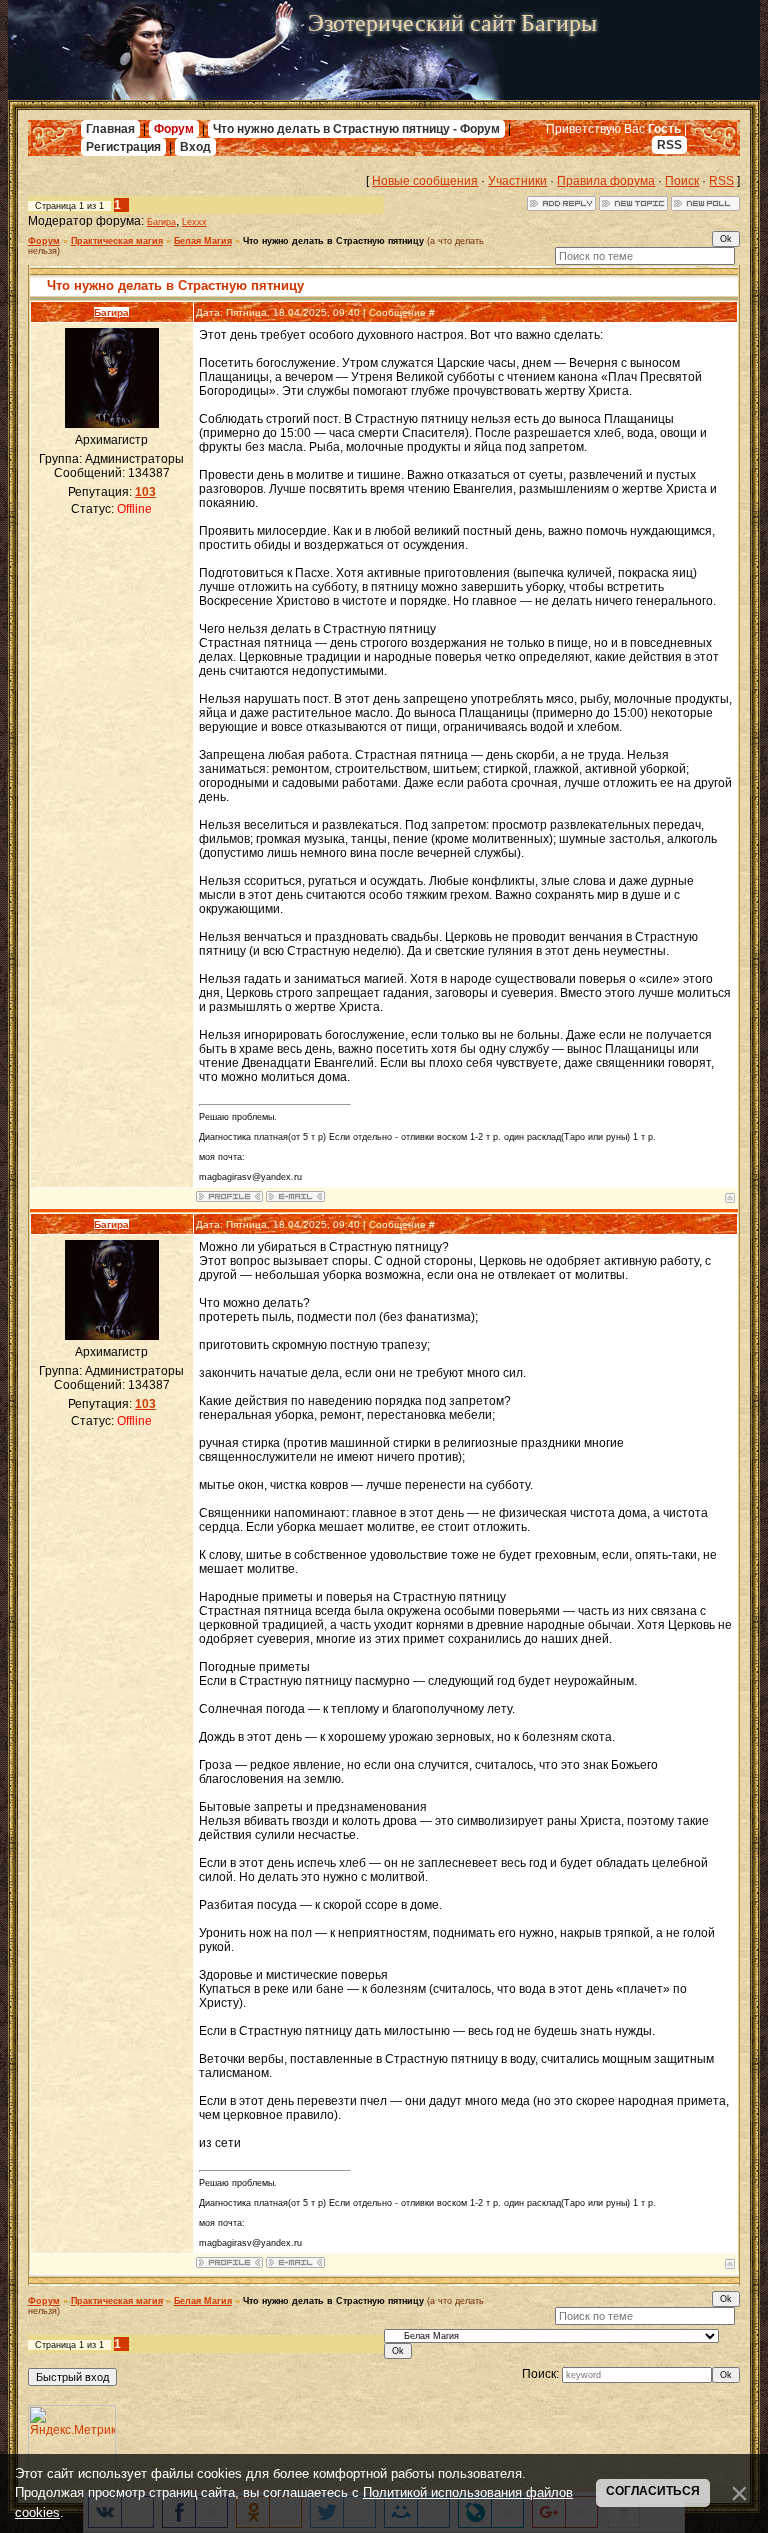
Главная (110, 129)
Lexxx (194, 222)
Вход (195, 147)
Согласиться (653, 2491)
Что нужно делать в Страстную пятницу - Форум (356, 129)
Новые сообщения (425, 181)
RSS (669, 145)
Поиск (682, 181)
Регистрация (123, 147)
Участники (517, 181)
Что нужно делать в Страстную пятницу (333, 241)
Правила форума (606, 181)
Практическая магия (117, 241)
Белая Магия (203, 241)
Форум (174, 129)
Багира (161, 222)
